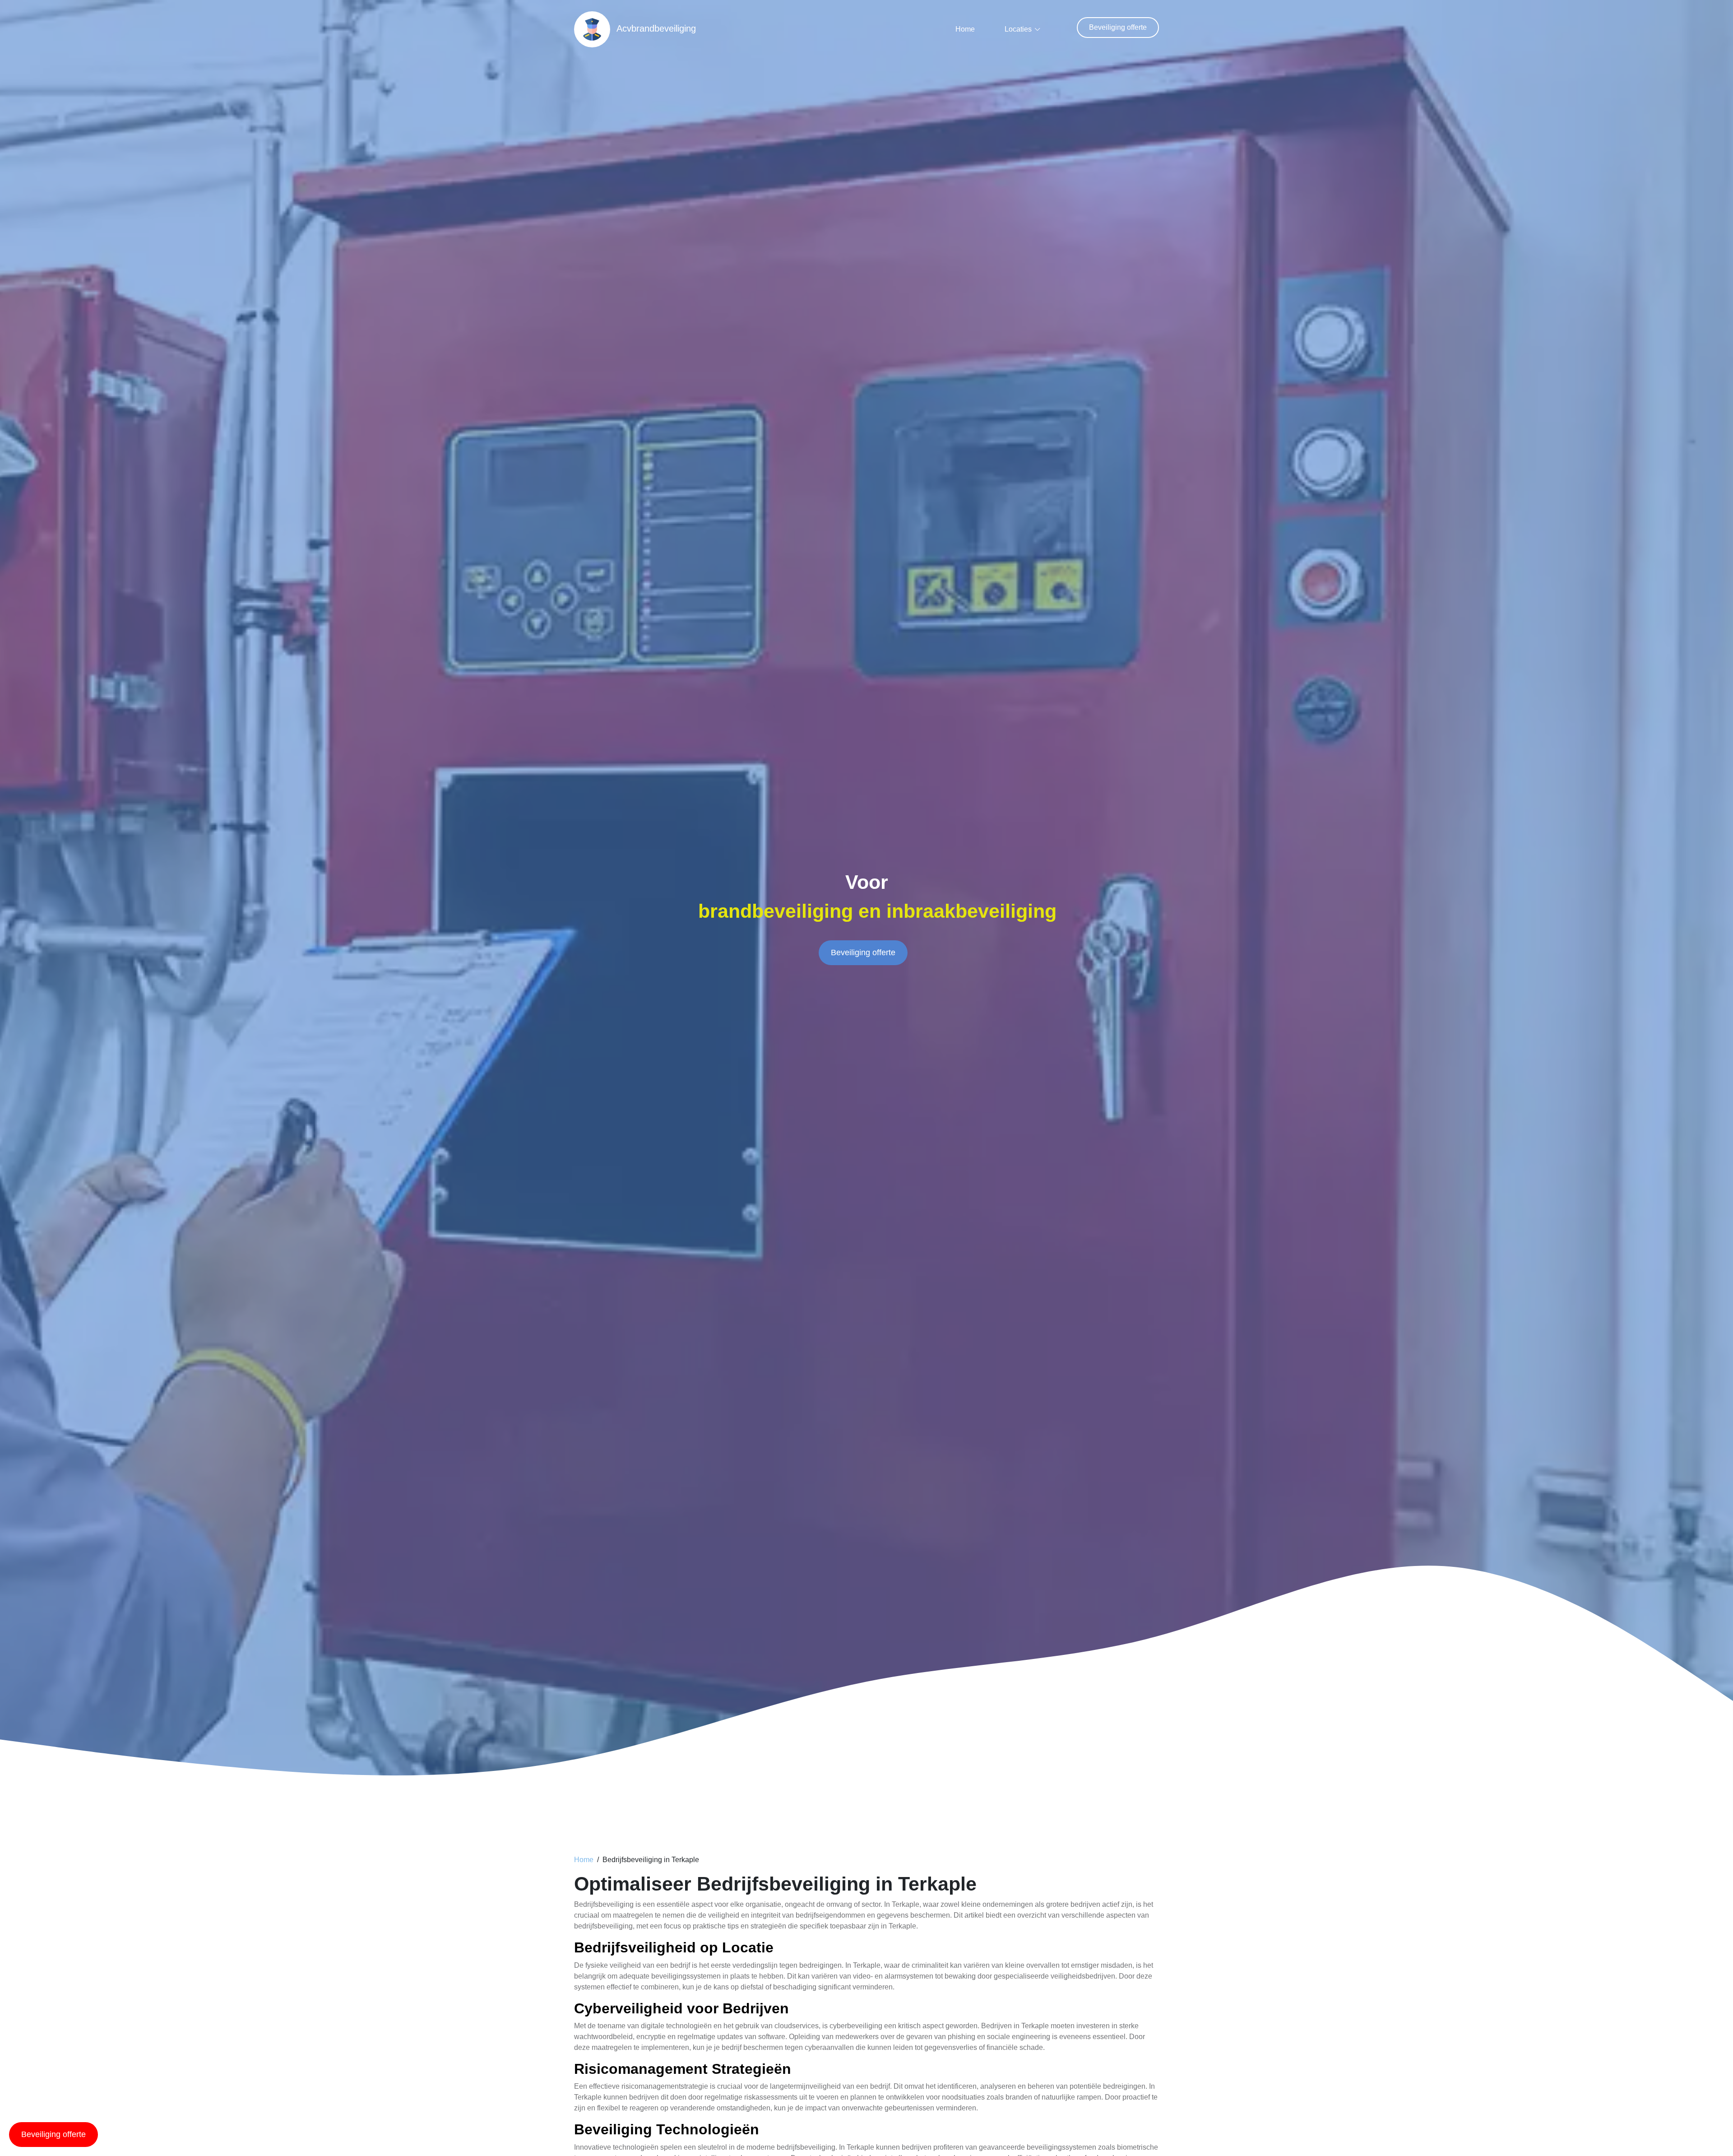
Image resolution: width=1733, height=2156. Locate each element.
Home (965, 29)
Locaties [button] (1018, 29)
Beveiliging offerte (1118, 27)
